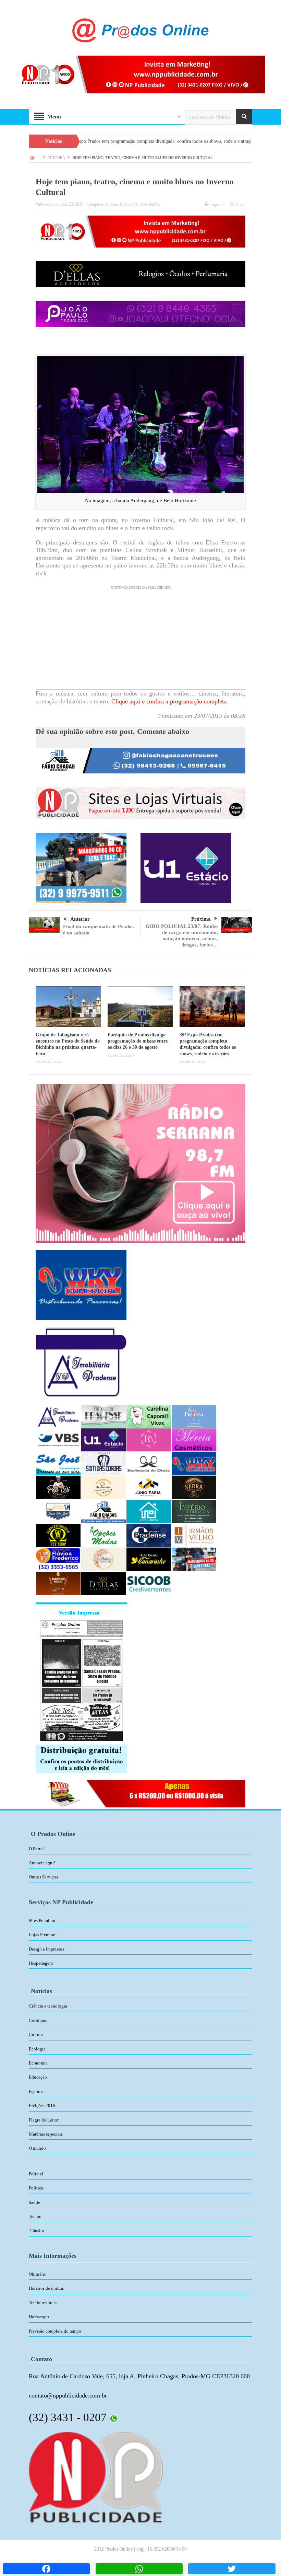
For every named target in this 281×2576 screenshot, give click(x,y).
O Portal (36, 1849)
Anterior (80, 919)
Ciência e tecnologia (48, 2006)
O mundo (37, 2148)
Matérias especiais (46, 2134)
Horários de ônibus (46, 2288)
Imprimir (218, 205)
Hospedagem (41, 1963)
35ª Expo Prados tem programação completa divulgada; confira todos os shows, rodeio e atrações (96, 141)
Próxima (201, 919)
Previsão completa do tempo (55, 2331)
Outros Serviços (43, 1877)
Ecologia (37, 2049)
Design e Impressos (46, 1949)
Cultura (112, 204)
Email (241, 205)
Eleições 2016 (42, 2106)
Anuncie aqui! (42, 1863)
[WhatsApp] (139, 2569)
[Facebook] (46, 2569)
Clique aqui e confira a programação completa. (169, 701)
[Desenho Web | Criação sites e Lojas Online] (96, 2476)
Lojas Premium (43, 1935)
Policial (36, 2174)
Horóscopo (39, 2317)
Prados (126, 204)
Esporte (36, 2091)
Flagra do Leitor (44, 2120)
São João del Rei (147, 204)
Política (36, 2188)
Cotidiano (38, 2020)
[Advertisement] (140, 641)
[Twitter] (232, 2569)
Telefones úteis (43, 2303)
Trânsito (36, 2230)
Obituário (38, 2274)
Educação (38, 2077)
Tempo (35, 2216)
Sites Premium (42, 1920)
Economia (38, 2063)
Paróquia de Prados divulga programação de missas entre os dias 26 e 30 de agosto (138, 1041)
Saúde (34, 2202)
